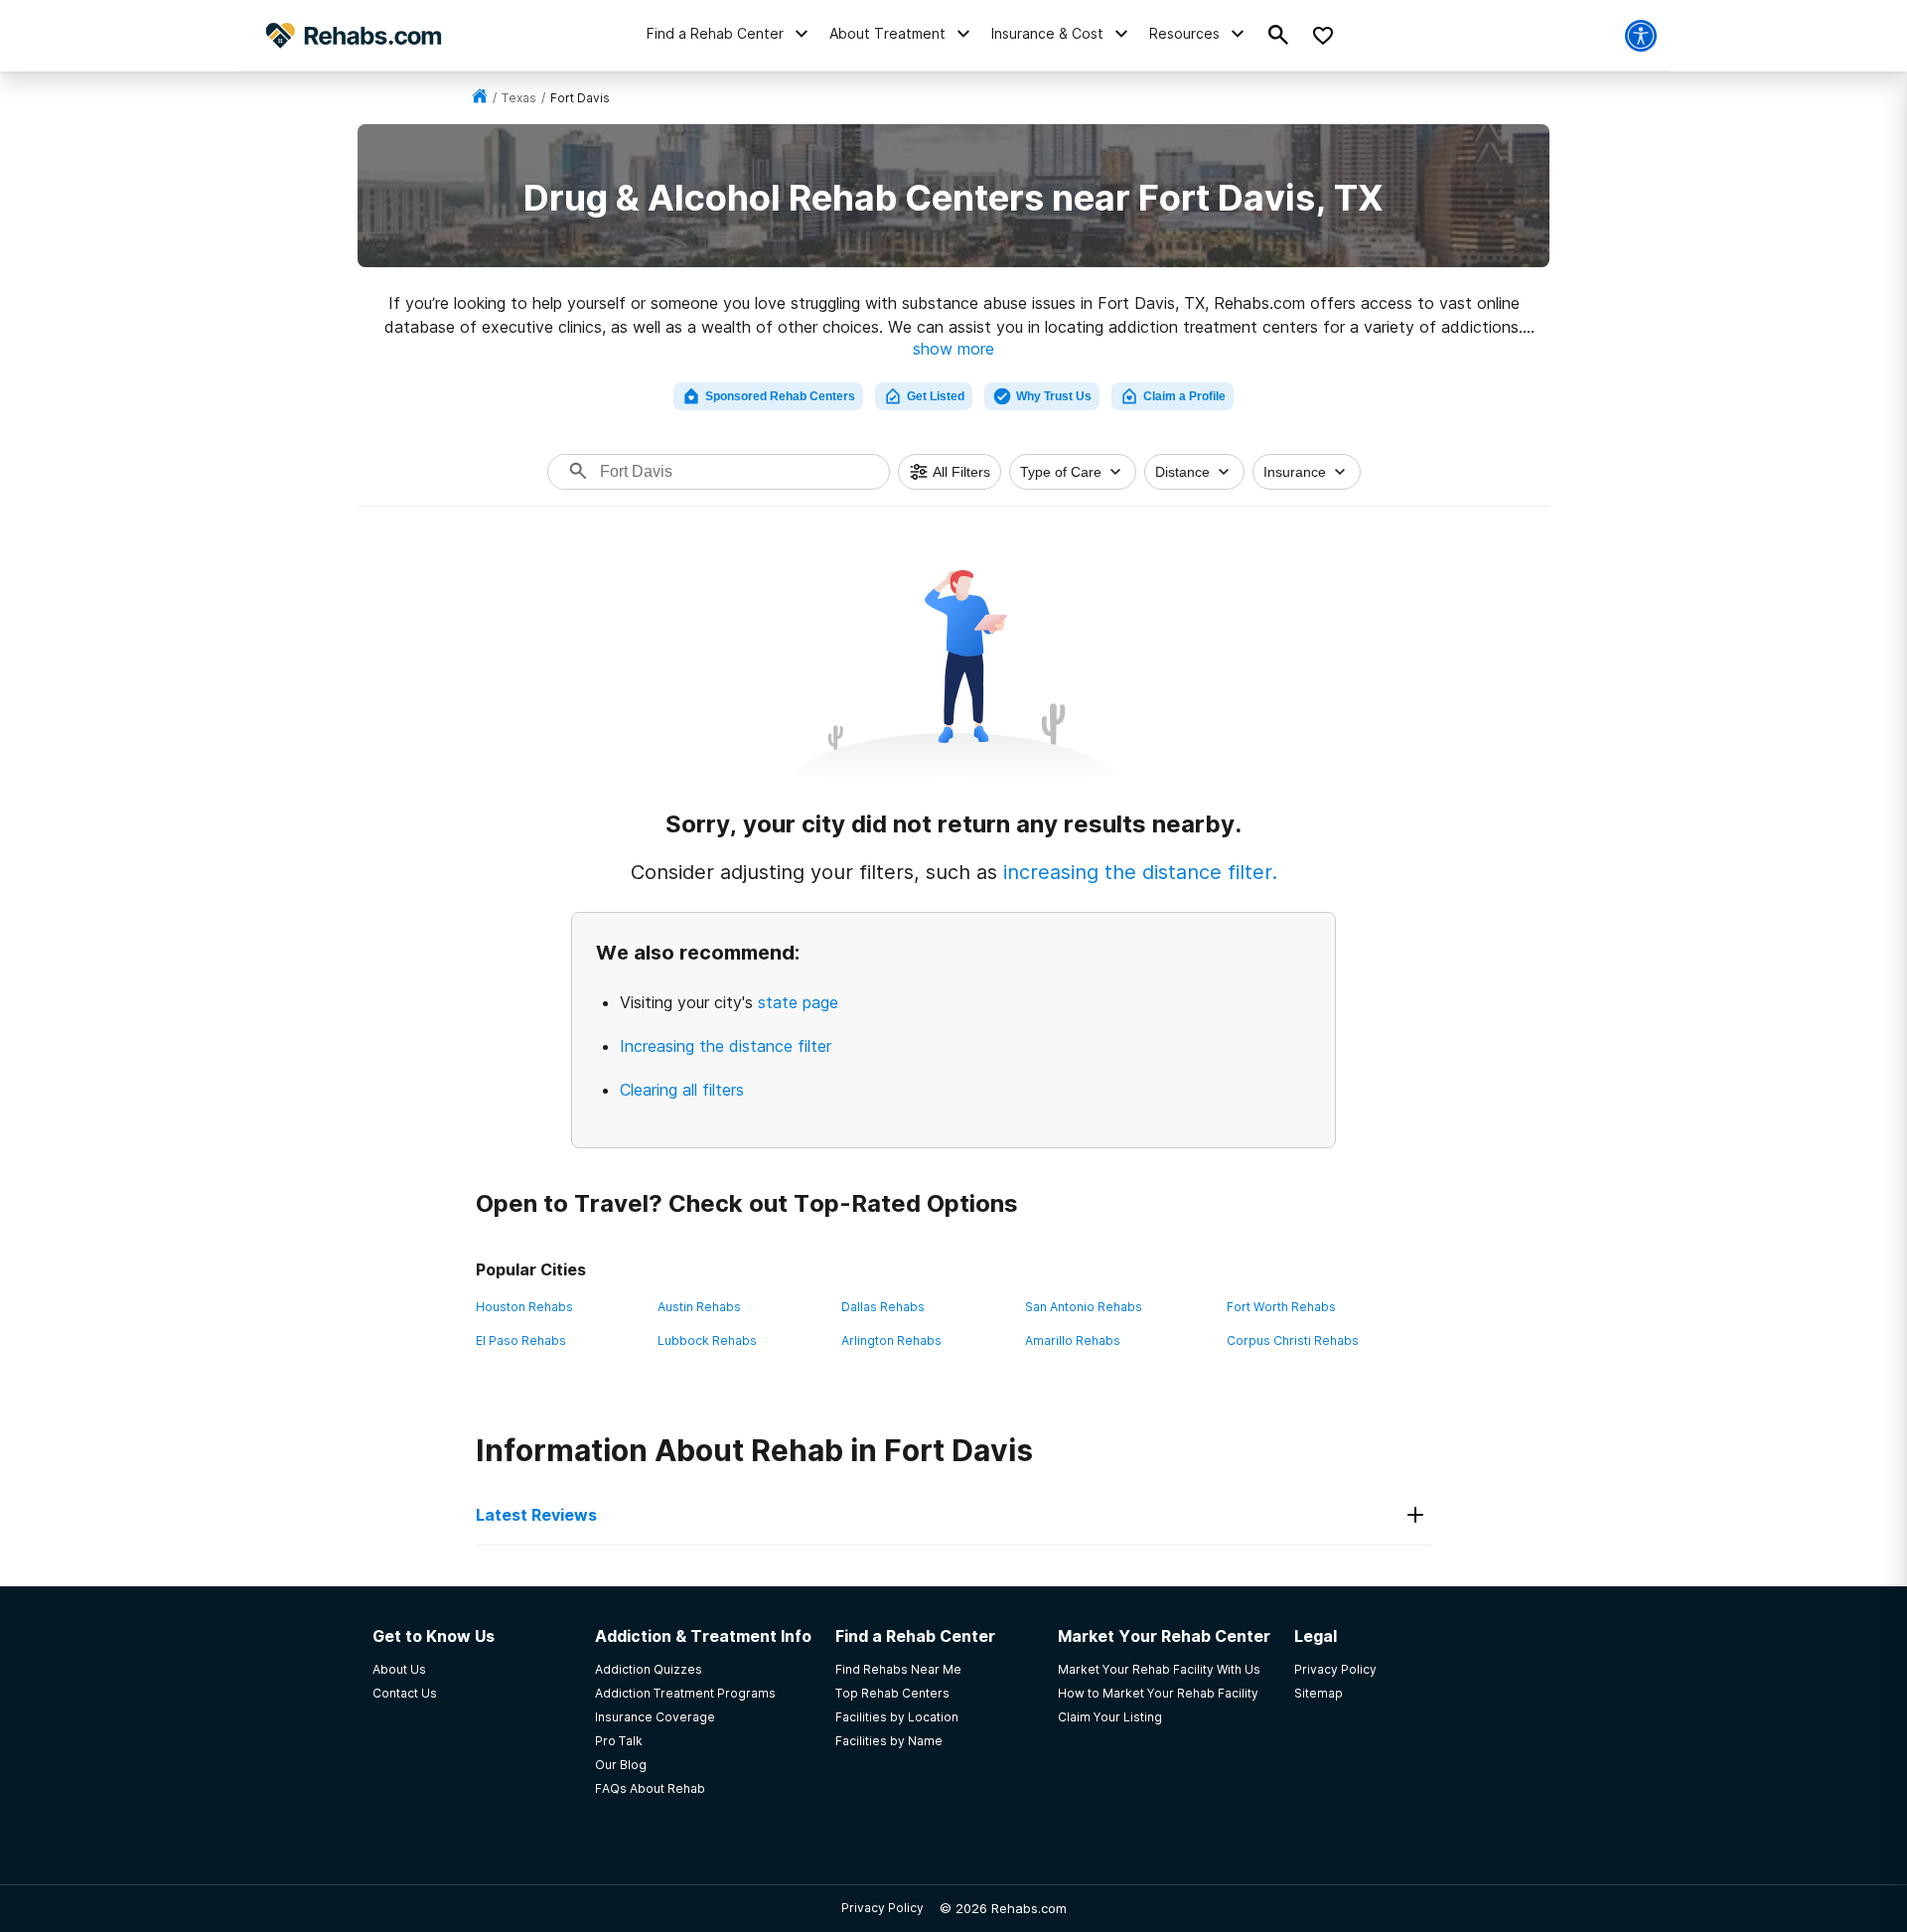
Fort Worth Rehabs (1281, 1307)
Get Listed (936, 396)
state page (798, 1002)
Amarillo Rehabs (1073, 1340)
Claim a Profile (1184, 396)
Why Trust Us (1054, 396)
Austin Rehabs (699, 1307)
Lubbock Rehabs (707, 1340)
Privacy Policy (882, 1908)
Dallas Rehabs (883, 1307)
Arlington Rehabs (891, 1340)
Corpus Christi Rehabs (1293, 1340)
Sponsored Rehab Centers (780, 396)
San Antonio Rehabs (1084, 1307)
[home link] (480, 98)
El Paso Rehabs (521, 1340)
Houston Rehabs (524, 1307)
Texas (519, 98)
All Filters (961, 472)
